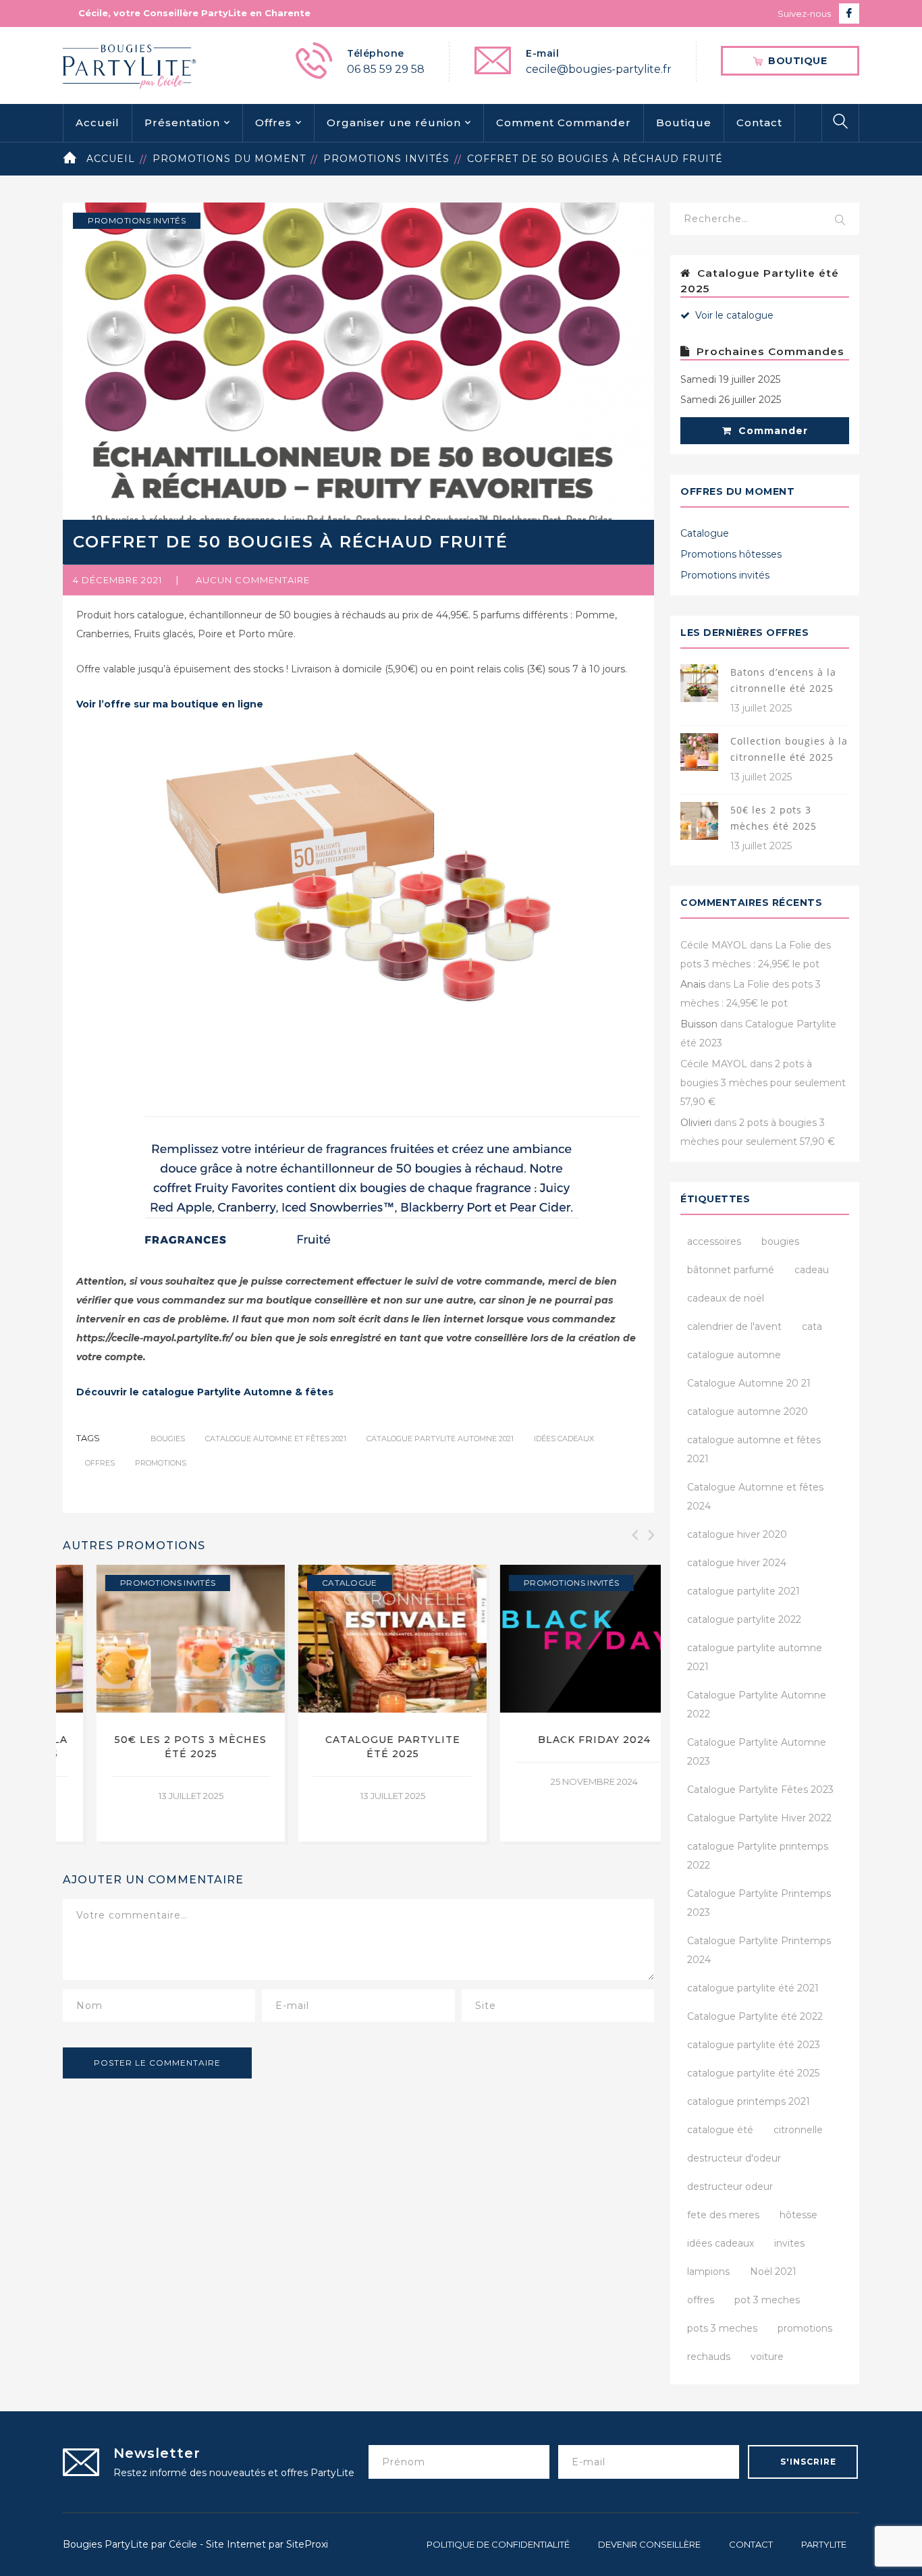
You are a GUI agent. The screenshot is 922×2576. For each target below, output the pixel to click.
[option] (157, 1703)
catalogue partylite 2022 (744, 1619)
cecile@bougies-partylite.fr (599, 69)
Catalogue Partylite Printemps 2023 (759, 1903)
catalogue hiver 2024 (737, 1563)
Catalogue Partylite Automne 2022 (757, 1705)
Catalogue (114, 1583)
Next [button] (650, 1535)
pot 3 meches (767, 2300)
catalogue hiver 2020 (737, 1534)
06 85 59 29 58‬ (386, 69)
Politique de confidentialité (498, 2544)
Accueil (98, 123)
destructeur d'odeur (734, 2158)
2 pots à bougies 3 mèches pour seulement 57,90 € (763, 1083)
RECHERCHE (840, 221)
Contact (759, 123)
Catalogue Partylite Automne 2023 (757, 1752)
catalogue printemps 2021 (749, 2101)
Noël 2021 (773, 2272)
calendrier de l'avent (734, 1326)
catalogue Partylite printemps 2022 (758, 1856)
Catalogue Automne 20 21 (749, 1383)
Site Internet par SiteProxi (267, 2544)
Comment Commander (564, 123)
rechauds (709, 2357)
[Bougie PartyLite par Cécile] (130, 65)
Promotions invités (386, 159)
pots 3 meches (722, 2328)
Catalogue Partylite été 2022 (755, 2016)
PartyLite (824, 2544)
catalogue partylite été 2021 (753, 1988)
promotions (161, 1463)
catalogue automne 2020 (748, 1412)
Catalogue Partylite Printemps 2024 (759, 1950)
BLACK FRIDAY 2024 (359, 1740)
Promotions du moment (229, 159)
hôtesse (798, 2215)
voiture (767, 2357)
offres (100, 1463)
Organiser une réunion (394, 123)
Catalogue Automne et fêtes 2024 (755, 1497)
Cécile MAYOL (714, 945)
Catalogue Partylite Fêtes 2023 (760, 1790)
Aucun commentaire (253, 580)
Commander (771, 431)
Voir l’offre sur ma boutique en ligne (170, 704)
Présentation (182, 123)
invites (789, 2243)
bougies (168, 1439)
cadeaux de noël (726, 1298)
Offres (273, 123)
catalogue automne (734, 1355)
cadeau (812, 1270)
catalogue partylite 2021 (743, 1591)
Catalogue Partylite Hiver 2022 (759, 1818)
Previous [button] (634, 1535)
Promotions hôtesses (731, 554)
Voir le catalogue (733, 315)
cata (812, 1326)
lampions (708, 2272)
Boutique (684, 123)
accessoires (714, 1241)
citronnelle (798, 2130)
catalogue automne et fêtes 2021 (276, 1439)
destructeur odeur (730, 2186)
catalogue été (720, 2130)
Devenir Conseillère (649, 2544)
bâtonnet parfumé (731, 1270)
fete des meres (723, 2215)
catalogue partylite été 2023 (754, 2045)
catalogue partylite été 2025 (753, 2073)
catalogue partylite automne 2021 (440, 1439)
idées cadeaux (564, 1439)
